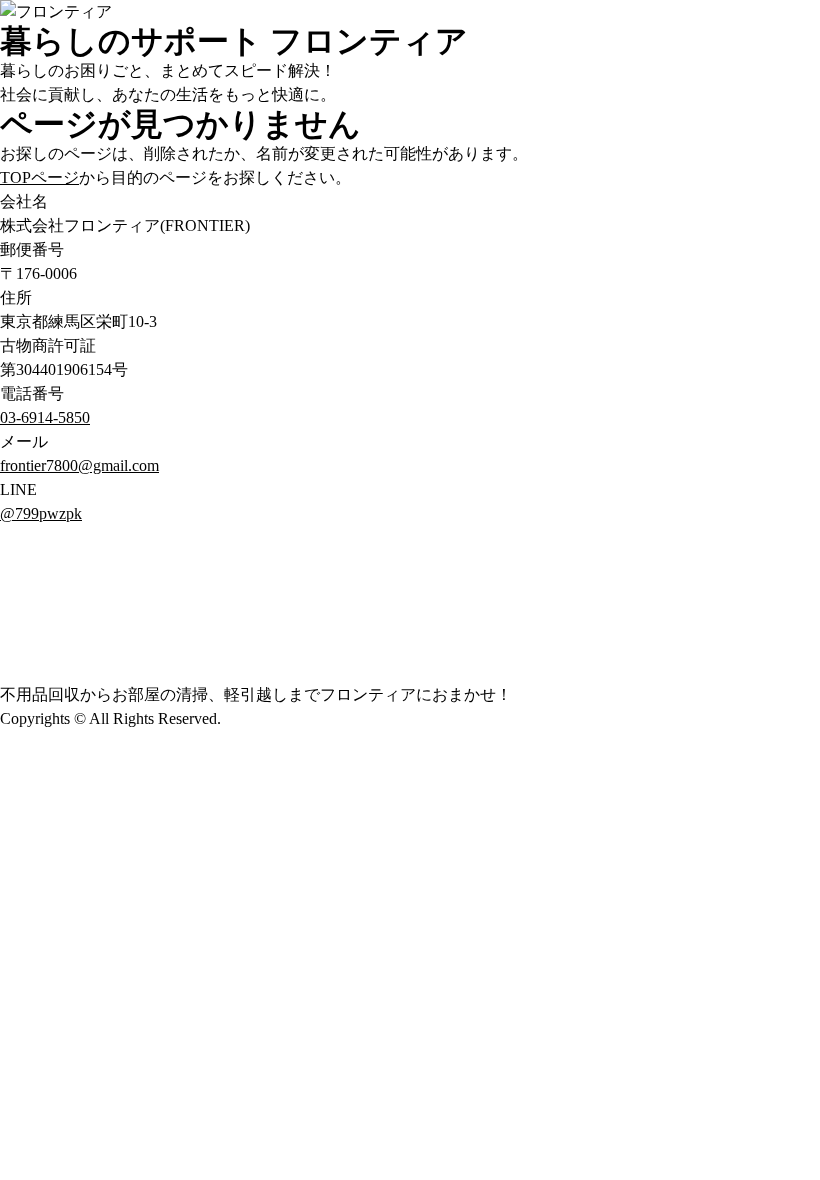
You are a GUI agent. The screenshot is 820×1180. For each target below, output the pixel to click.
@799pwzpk (41, 513)
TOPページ (39, 177)
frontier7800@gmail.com (79, 465)
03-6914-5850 (45, 417)
